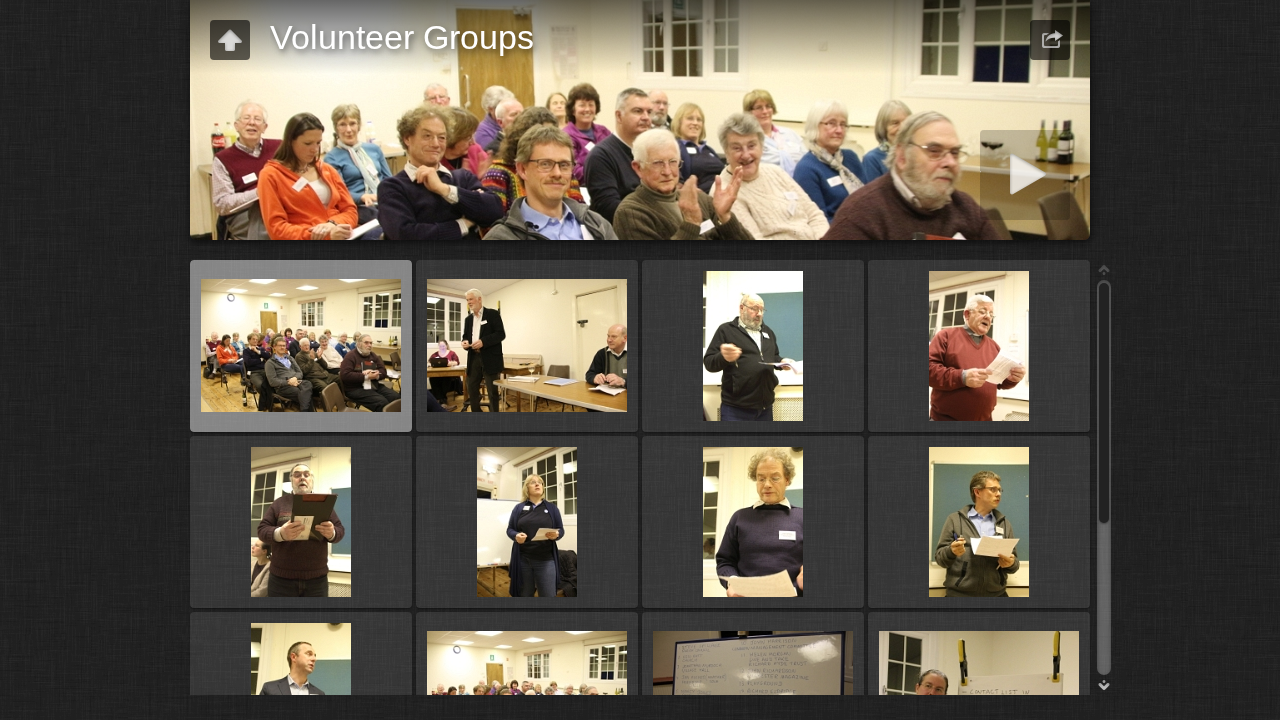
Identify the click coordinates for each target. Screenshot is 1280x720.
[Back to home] (230, 40)
